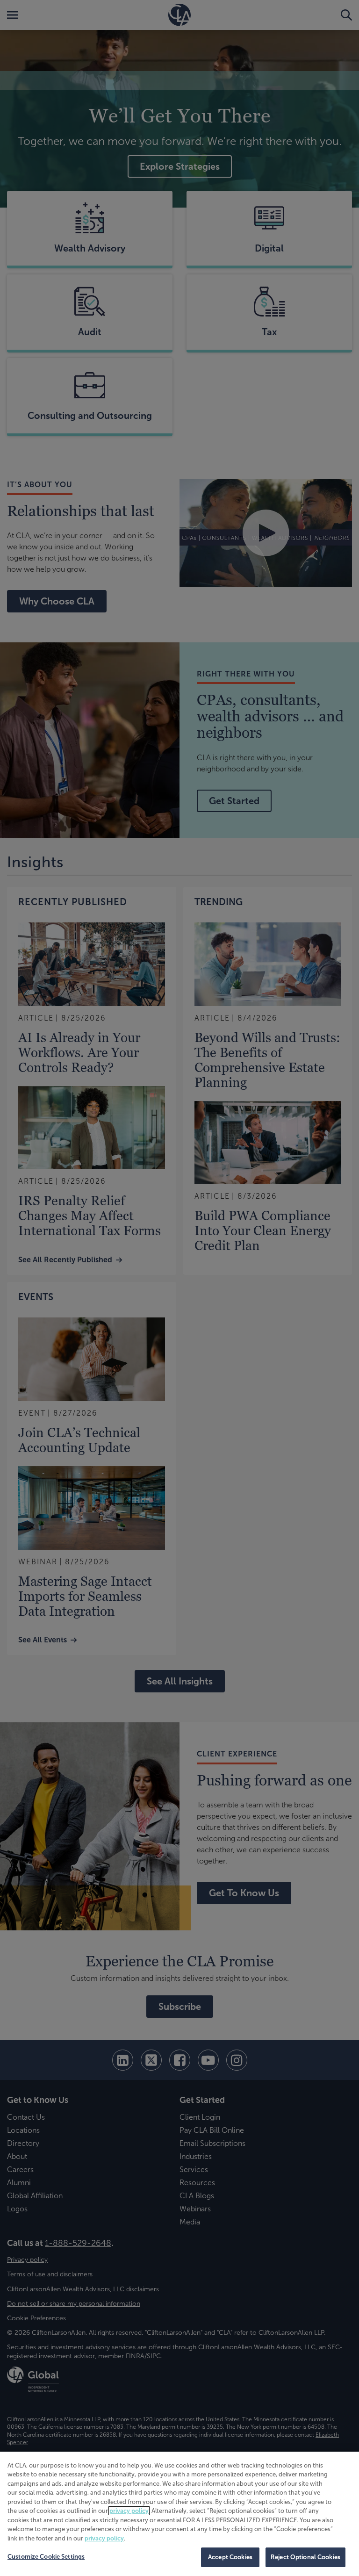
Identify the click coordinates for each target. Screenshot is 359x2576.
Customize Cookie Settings (46, 2557)
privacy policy (129, 2511)
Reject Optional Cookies (305, 2557)
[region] (179, 2514)
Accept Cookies (230, 2557)
